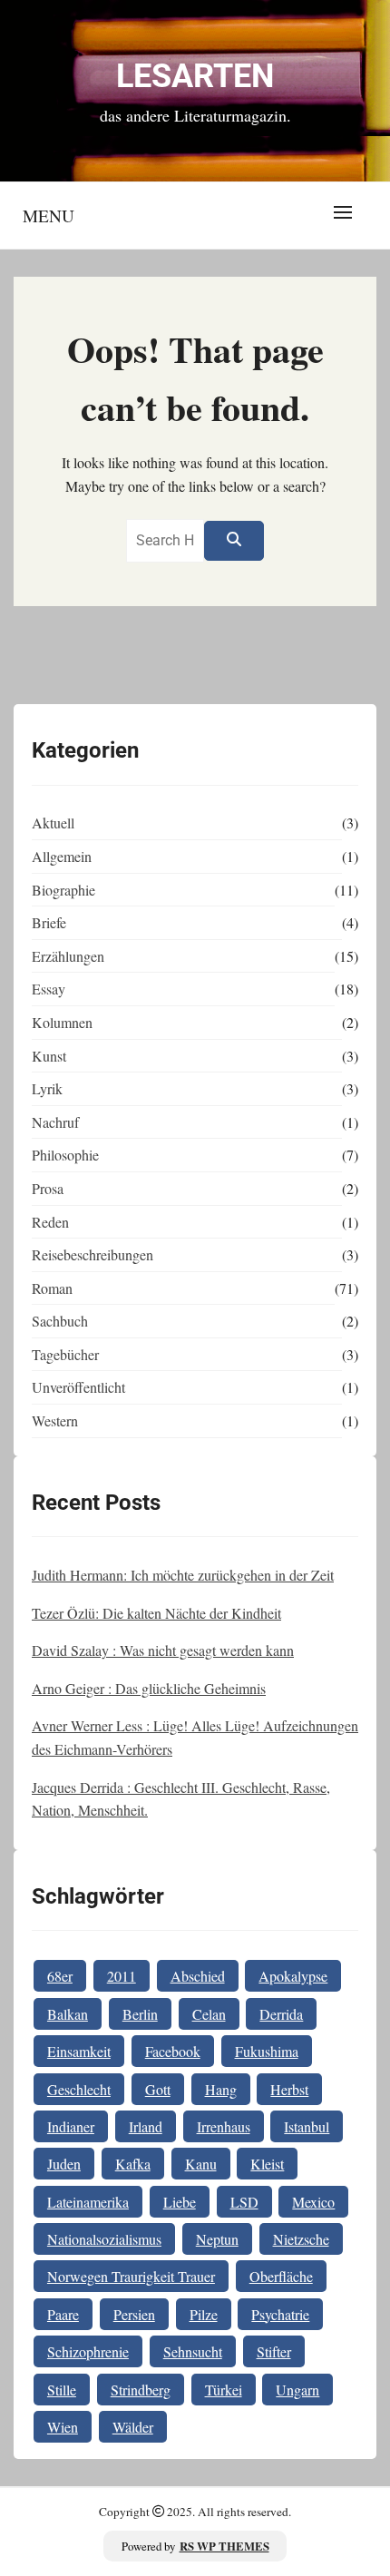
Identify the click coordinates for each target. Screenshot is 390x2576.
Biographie (63, 890)
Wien (63, 2427)
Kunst (49, 1056)
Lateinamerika (88, 2202)
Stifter (274, 2351)
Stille (62, 2390)
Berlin (140, 2014)
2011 (122, 1976)
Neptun (217, 2239)
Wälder (133, 2427)
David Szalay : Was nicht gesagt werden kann (163, 1650)
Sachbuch (60, 1321)
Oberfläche (281, 2276)
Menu (49, 215)
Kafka (133, 2164)
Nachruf (55, 1122)
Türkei (224, 2390)
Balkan (68, 2014)
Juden (64, 2164)
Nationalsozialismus (104, 2239)
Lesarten (195, 76)
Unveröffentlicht (78, 1387)
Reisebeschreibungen (93, 1254)
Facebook (173, 2051)
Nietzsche (301, 2239)
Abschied (198, 1976)
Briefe (49, 922)
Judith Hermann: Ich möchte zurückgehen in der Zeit (183, 1575)
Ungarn (297, 2390)
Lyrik (47, 1088)
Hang (221, 2089)
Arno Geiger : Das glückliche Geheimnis (149, 1688)
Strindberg (141, 2390)
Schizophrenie (88, 2351)
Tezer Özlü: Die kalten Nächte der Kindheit (156, 1613)
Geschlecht (79, 2089)
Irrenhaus (224, 2126)
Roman (52, 1288)
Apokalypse (293, 1976)
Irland (146, 2126)
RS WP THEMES (224, 2546)
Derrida (281, 2014)
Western (55, 1420)
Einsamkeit (79, 2051)
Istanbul (307, 2126)
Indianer (71, 2126)
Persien (134, 2314)
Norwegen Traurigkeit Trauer (131, 2276)
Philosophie (65, 1155)
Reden (50, 1222)
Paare (63, 2314)
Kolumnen (62, 1022)
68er (60, 1976)
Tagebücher (65, 1354)
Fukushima (267, 2051)
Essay (49, 989)
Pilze (204, 2314)
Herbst (289, 2089)
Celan (209, 2014)
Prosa (48, 1188)
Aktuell (53, 823)
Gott (158, 2089)
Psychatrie (280, 2314)
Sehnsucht (193, 2351)
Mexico (313, 2202)
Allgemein (62, 856)
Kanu (201, 2164)
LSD (244, 2202)
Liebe (180, 2202)
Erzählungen (68, 956)
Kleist (267, 2164)
